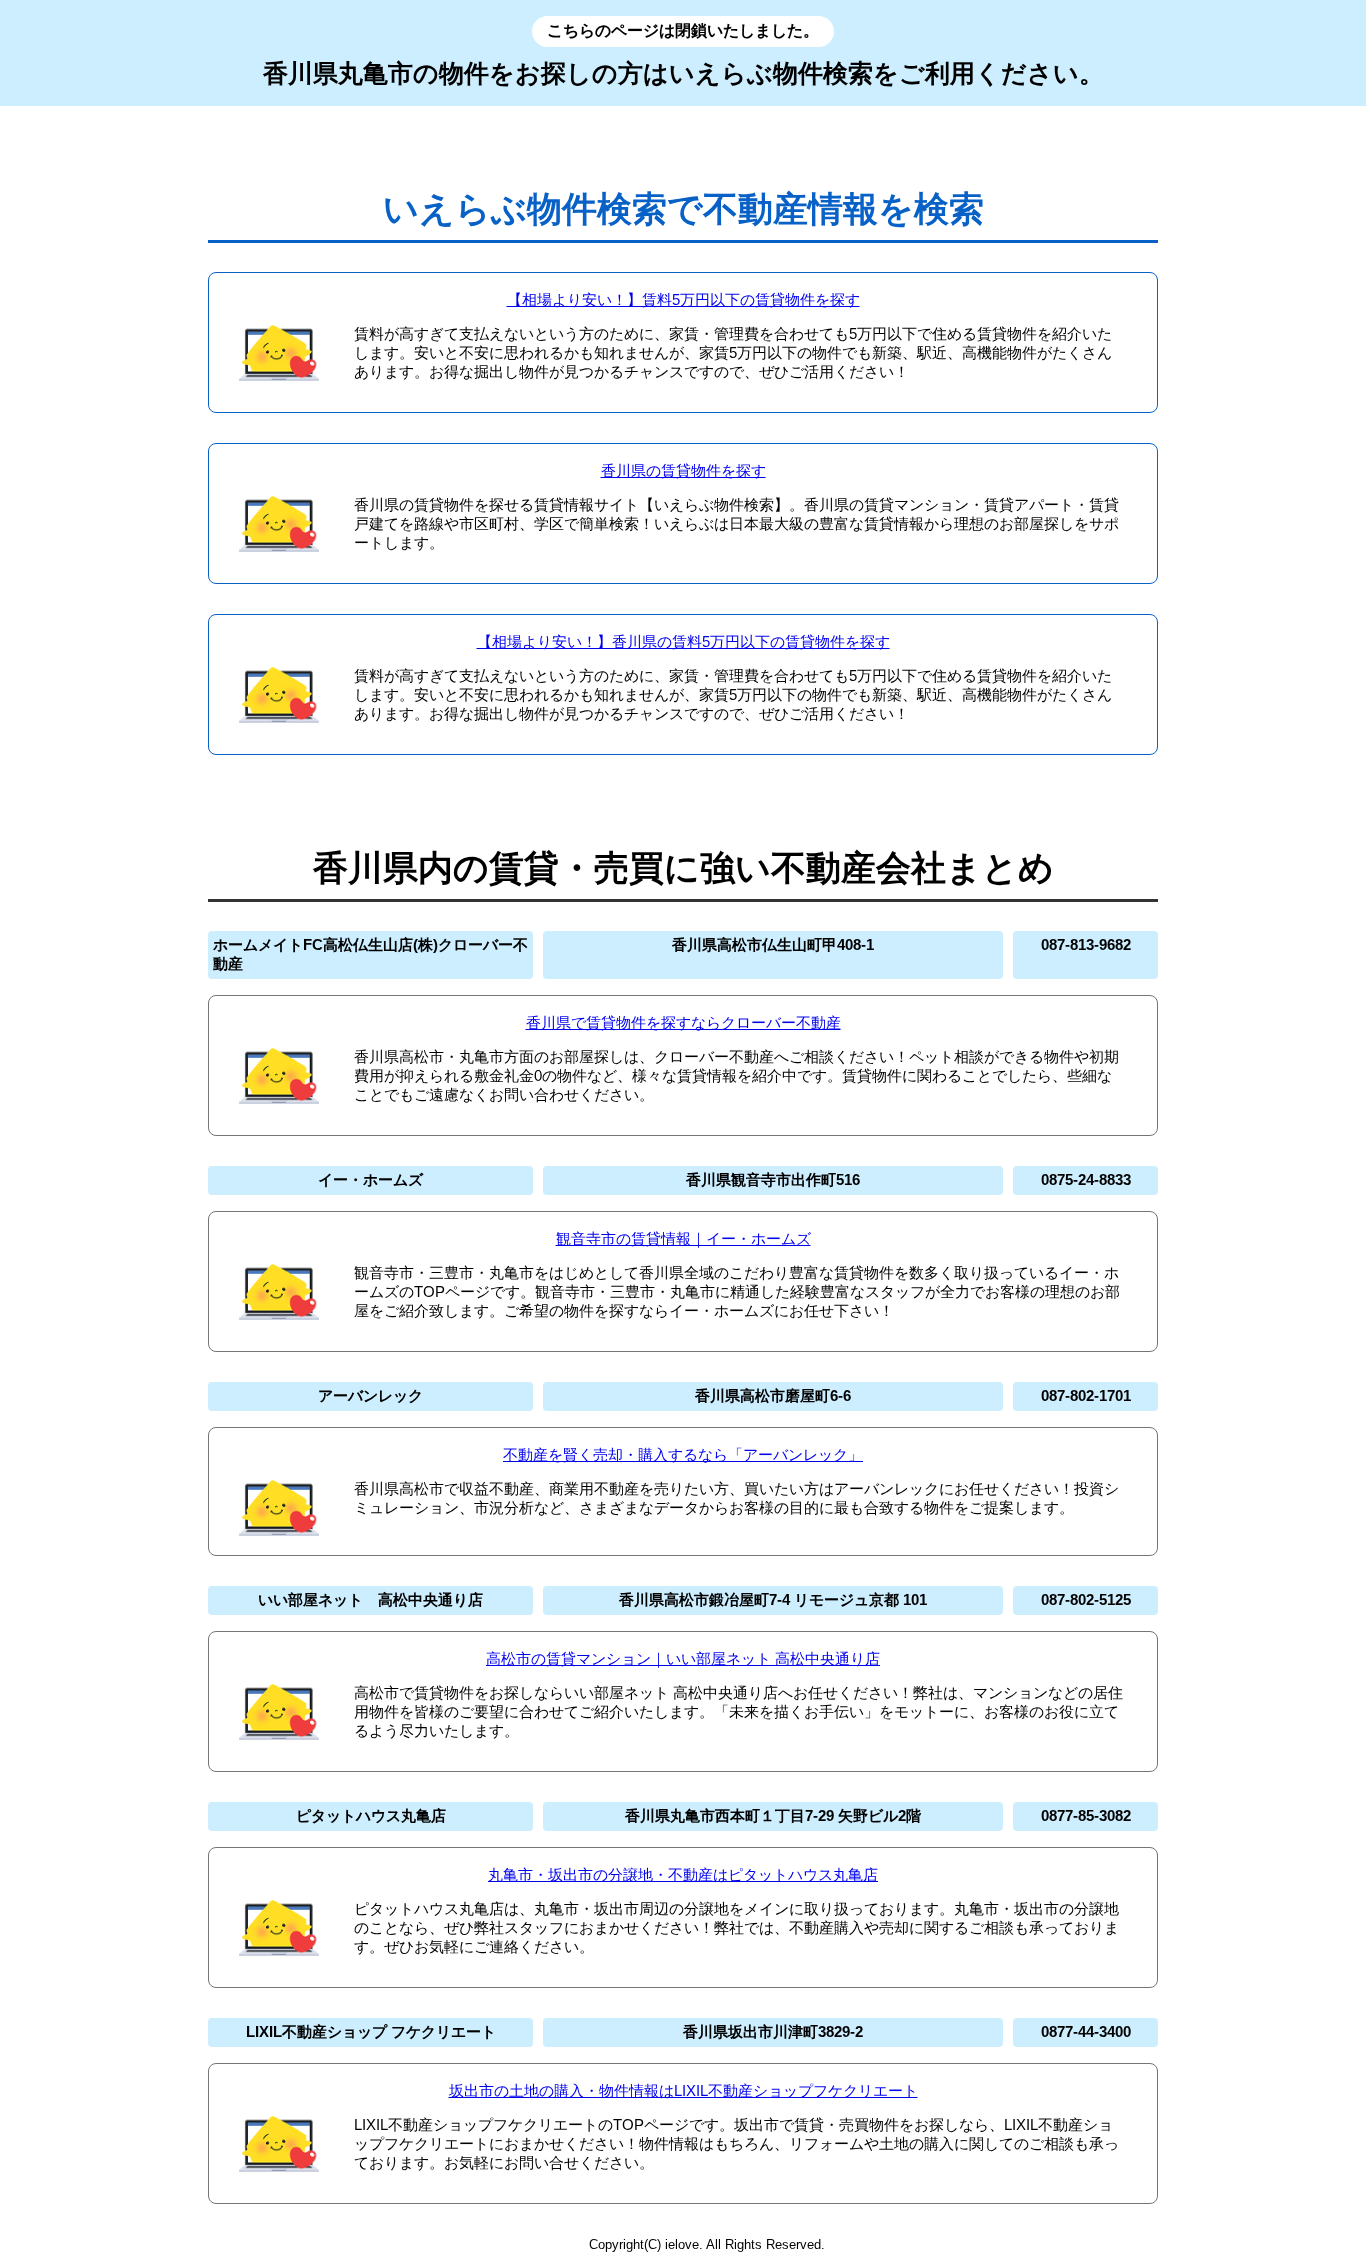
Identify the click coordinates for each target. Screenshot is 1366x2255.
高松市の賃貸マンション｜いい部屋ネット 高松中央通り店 (683, 1658)
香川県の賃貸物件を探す (683, 470)
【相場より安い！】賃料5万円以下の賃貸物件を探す (683, 299)
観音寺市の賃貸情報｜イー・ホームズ (683, 1238)
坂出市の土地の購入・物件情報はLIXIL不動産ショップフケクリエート (683, 2090)
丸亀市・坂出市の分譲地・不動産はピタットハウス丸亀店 (683, 1874)
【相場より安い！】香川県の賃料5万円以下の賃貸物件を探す (683, 641)
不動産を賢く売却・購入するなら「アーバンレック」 (683, 1454)
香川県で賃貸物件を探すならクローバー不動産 (683, 1022)
